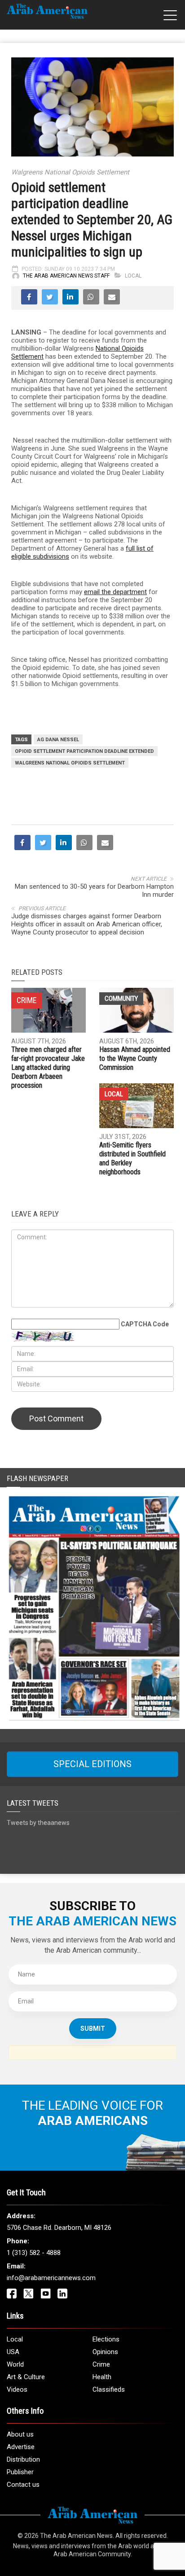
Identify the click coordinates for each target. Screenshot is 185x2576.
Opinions (105, 2352)
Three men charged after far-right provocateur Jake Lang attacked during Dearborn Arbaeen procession (48, 1067)
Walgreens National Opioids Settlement (70, 763)
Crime (101, 2364)
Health (102, 2377)
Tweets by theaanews (38, 1823)
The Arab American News (76, 2536)
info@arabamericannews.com (51, 2278)
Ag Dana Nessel (58, 740)
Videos (17, 2389)
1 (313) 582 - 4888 (34, 2253)
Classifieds (109, 2389)
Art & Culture (26, 2377)
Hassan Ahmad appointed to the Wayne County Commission (135, 1058)
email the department (115, 592)
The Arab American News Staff (66, 276)
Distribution (23, 2459)
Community (121, 999)
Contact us (23, 2485)
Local (133, 276)
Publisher (20, 2472)
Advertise (21, 2447)
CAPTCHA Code (145, 1324)
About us (20, 2434)
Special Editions (92, 1764)
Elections (106, 2339)
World (15, 2364)
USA (13, 2352)
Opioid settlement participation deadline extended (84, 751)
